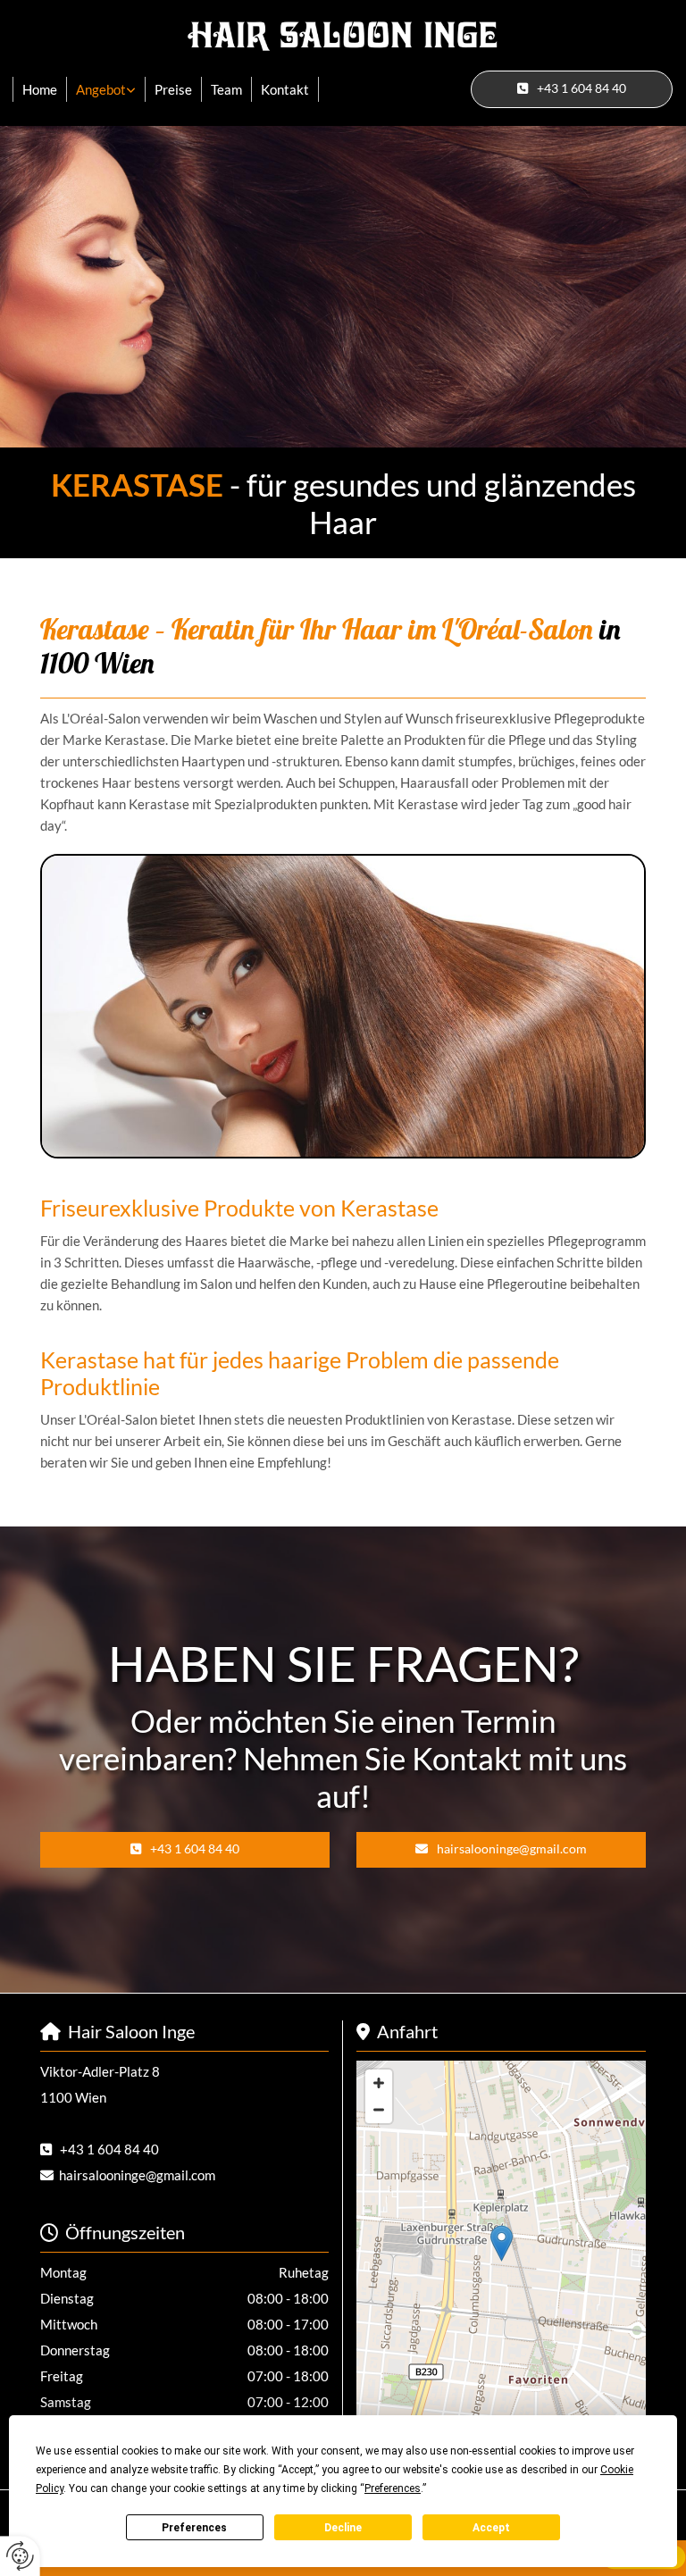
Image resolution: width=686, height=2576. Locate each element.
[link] (106, 89)
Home (40, 89)
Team (226, 89)
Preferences (194, 2528)
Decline (343, 2528)
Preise (173, 89)
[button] (572, 89)
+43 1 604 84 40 (109, 2149)
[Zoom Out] (379, 2110)
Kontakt (285, 89)
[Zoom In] (379, 2083)
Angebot (101, 89)
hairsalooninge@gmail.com (137, 2175)
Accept (491, 2528)
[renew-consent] (20, 2556)
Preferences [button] (393, 2488)
